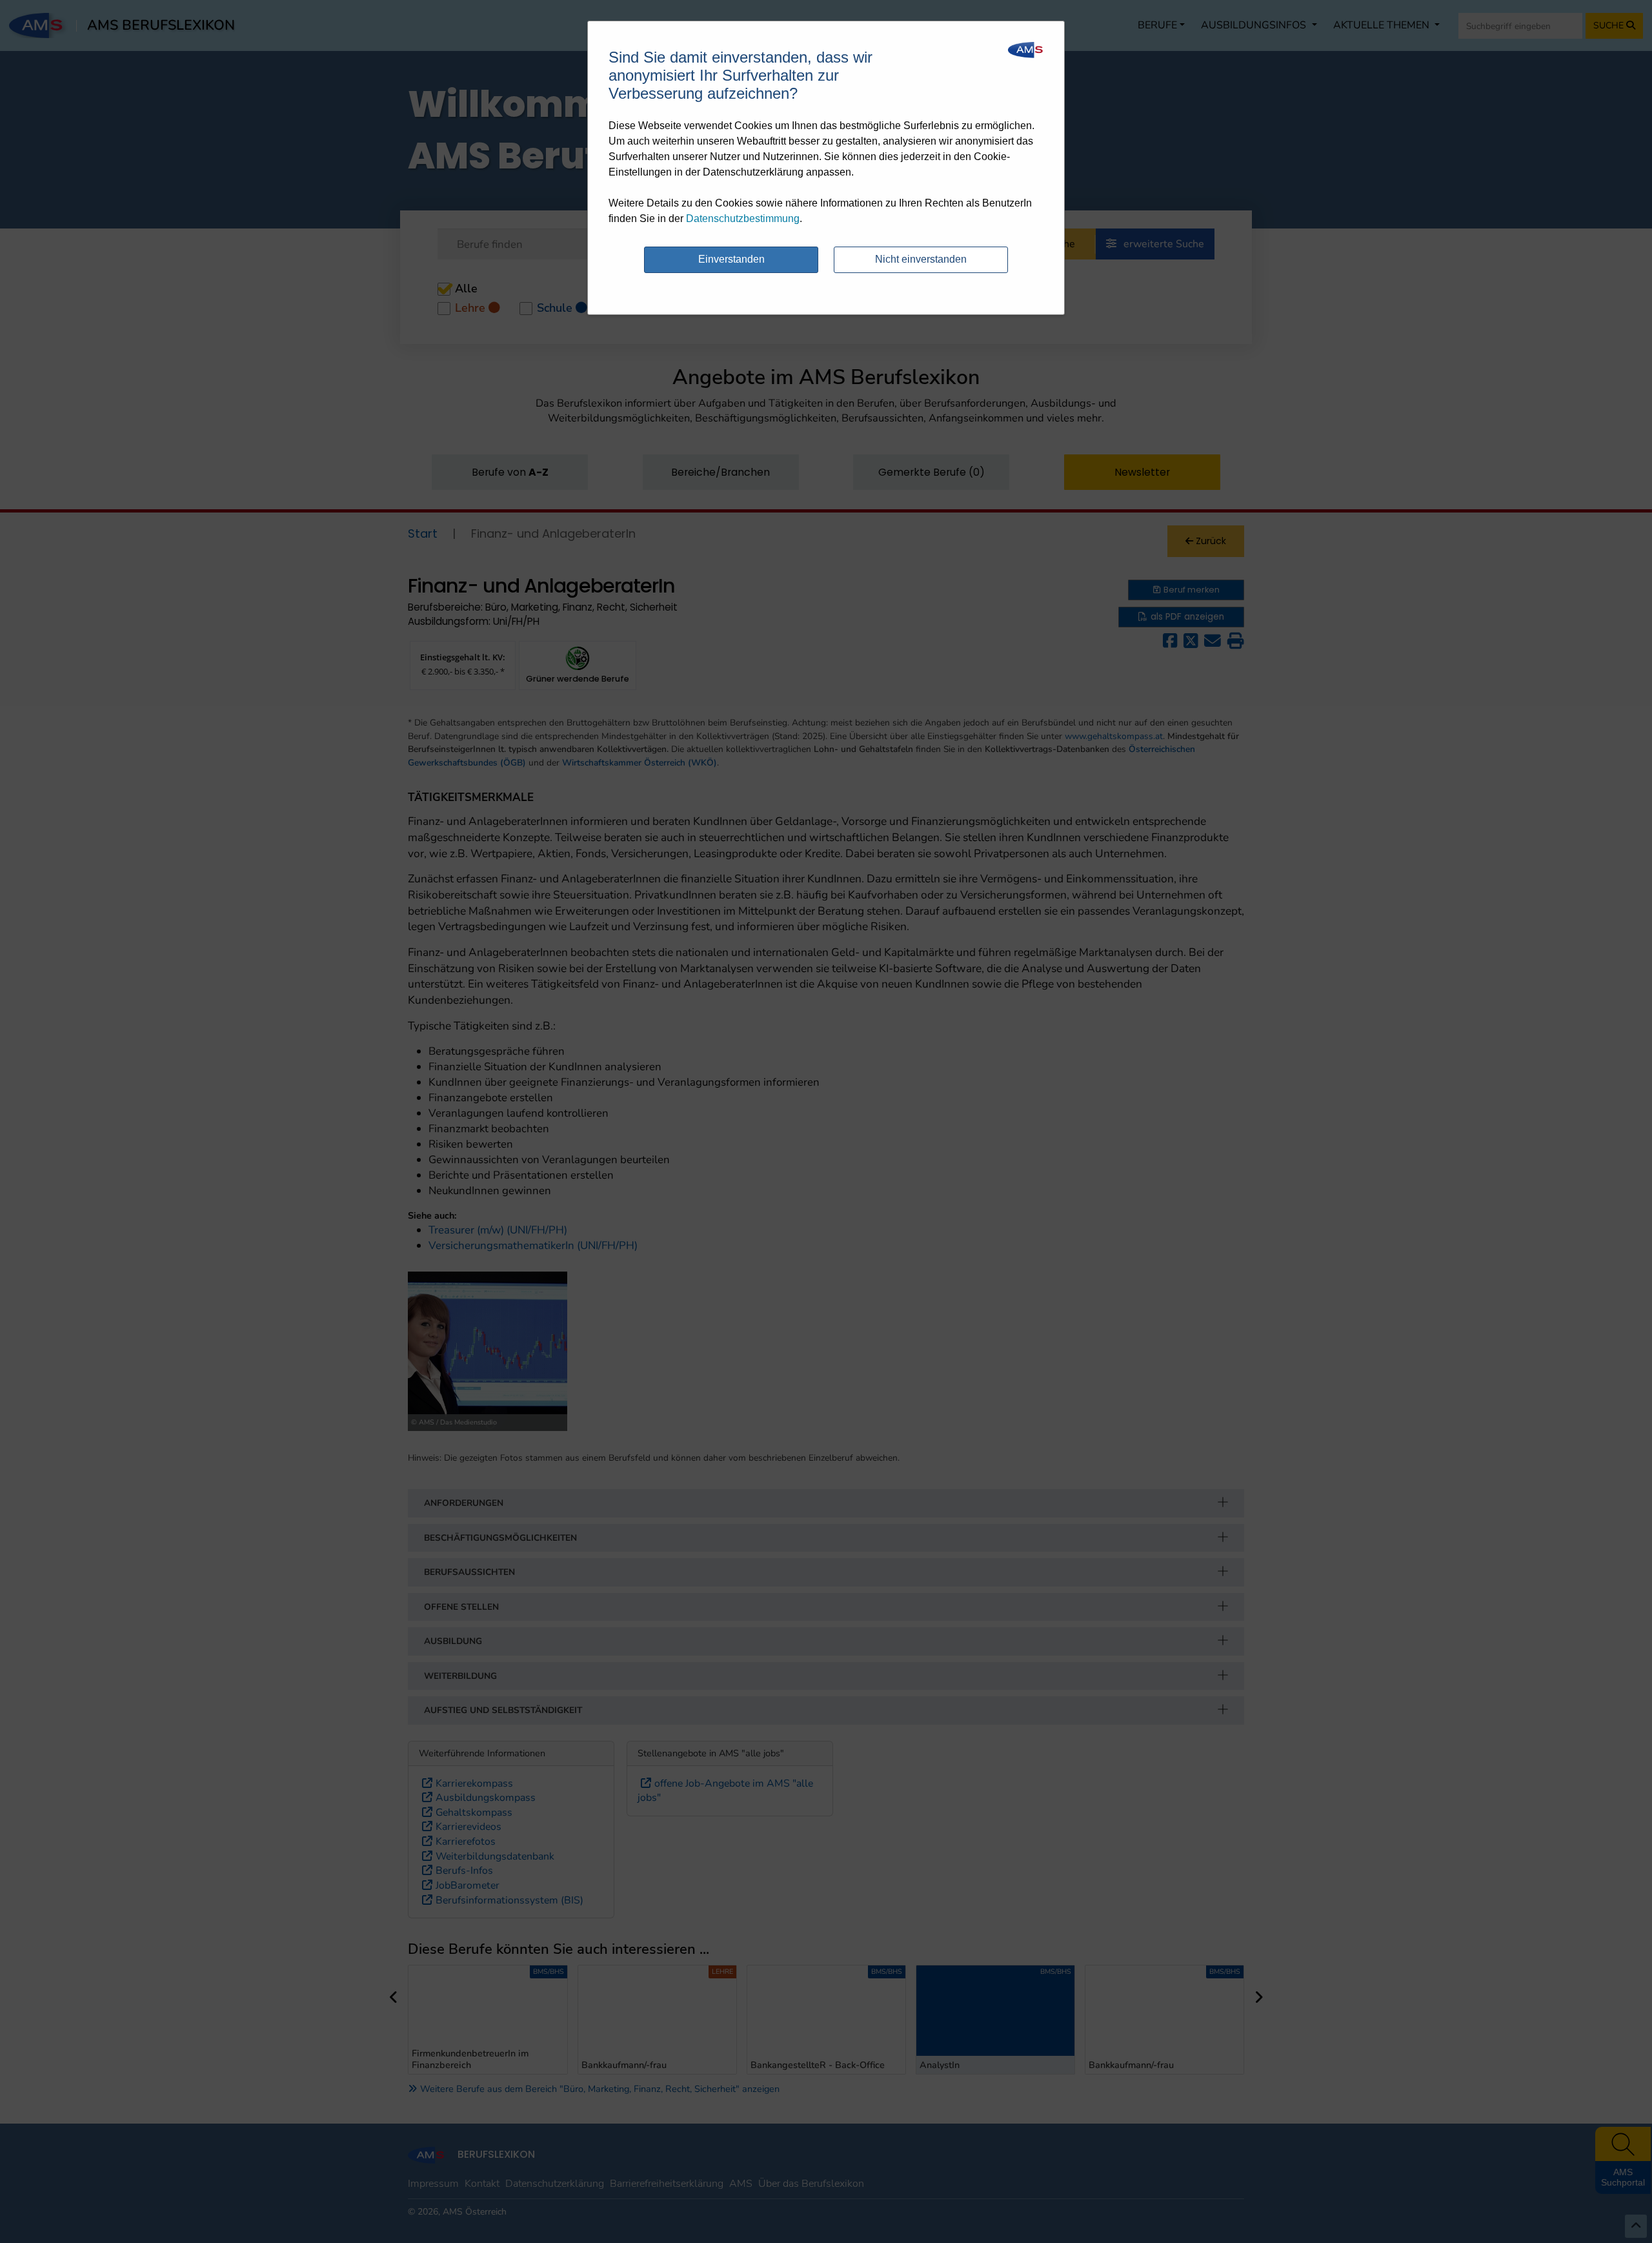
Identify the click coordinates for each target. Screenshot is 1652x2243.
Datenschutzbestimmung (743, 218)
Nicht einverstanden (921, 259)
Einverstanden (731, 259)
